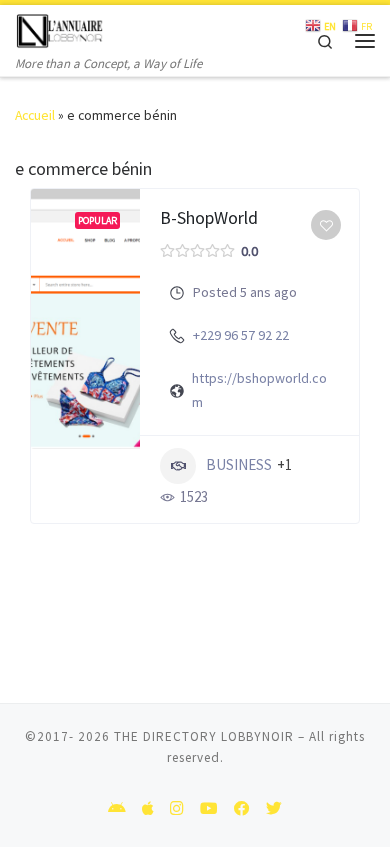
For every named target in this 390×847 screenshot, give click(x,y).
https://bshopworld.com (259, 389)
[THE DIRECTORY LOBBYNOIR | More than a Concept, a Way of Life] (60, 28)
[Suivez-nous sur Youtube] (209, 809)
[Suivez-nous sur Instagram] (177, 809)
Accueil (35, 115)
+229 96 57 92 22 (241, 335)
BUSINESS (239, 464)
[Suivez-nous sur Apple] (148, 809)
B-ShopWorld (209, 217)
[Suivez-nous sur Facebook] (242, 809)
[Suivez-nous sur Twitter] (274, 809)
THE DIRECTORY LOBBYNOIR (204, 736)
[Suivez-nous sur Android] (117, 809)
